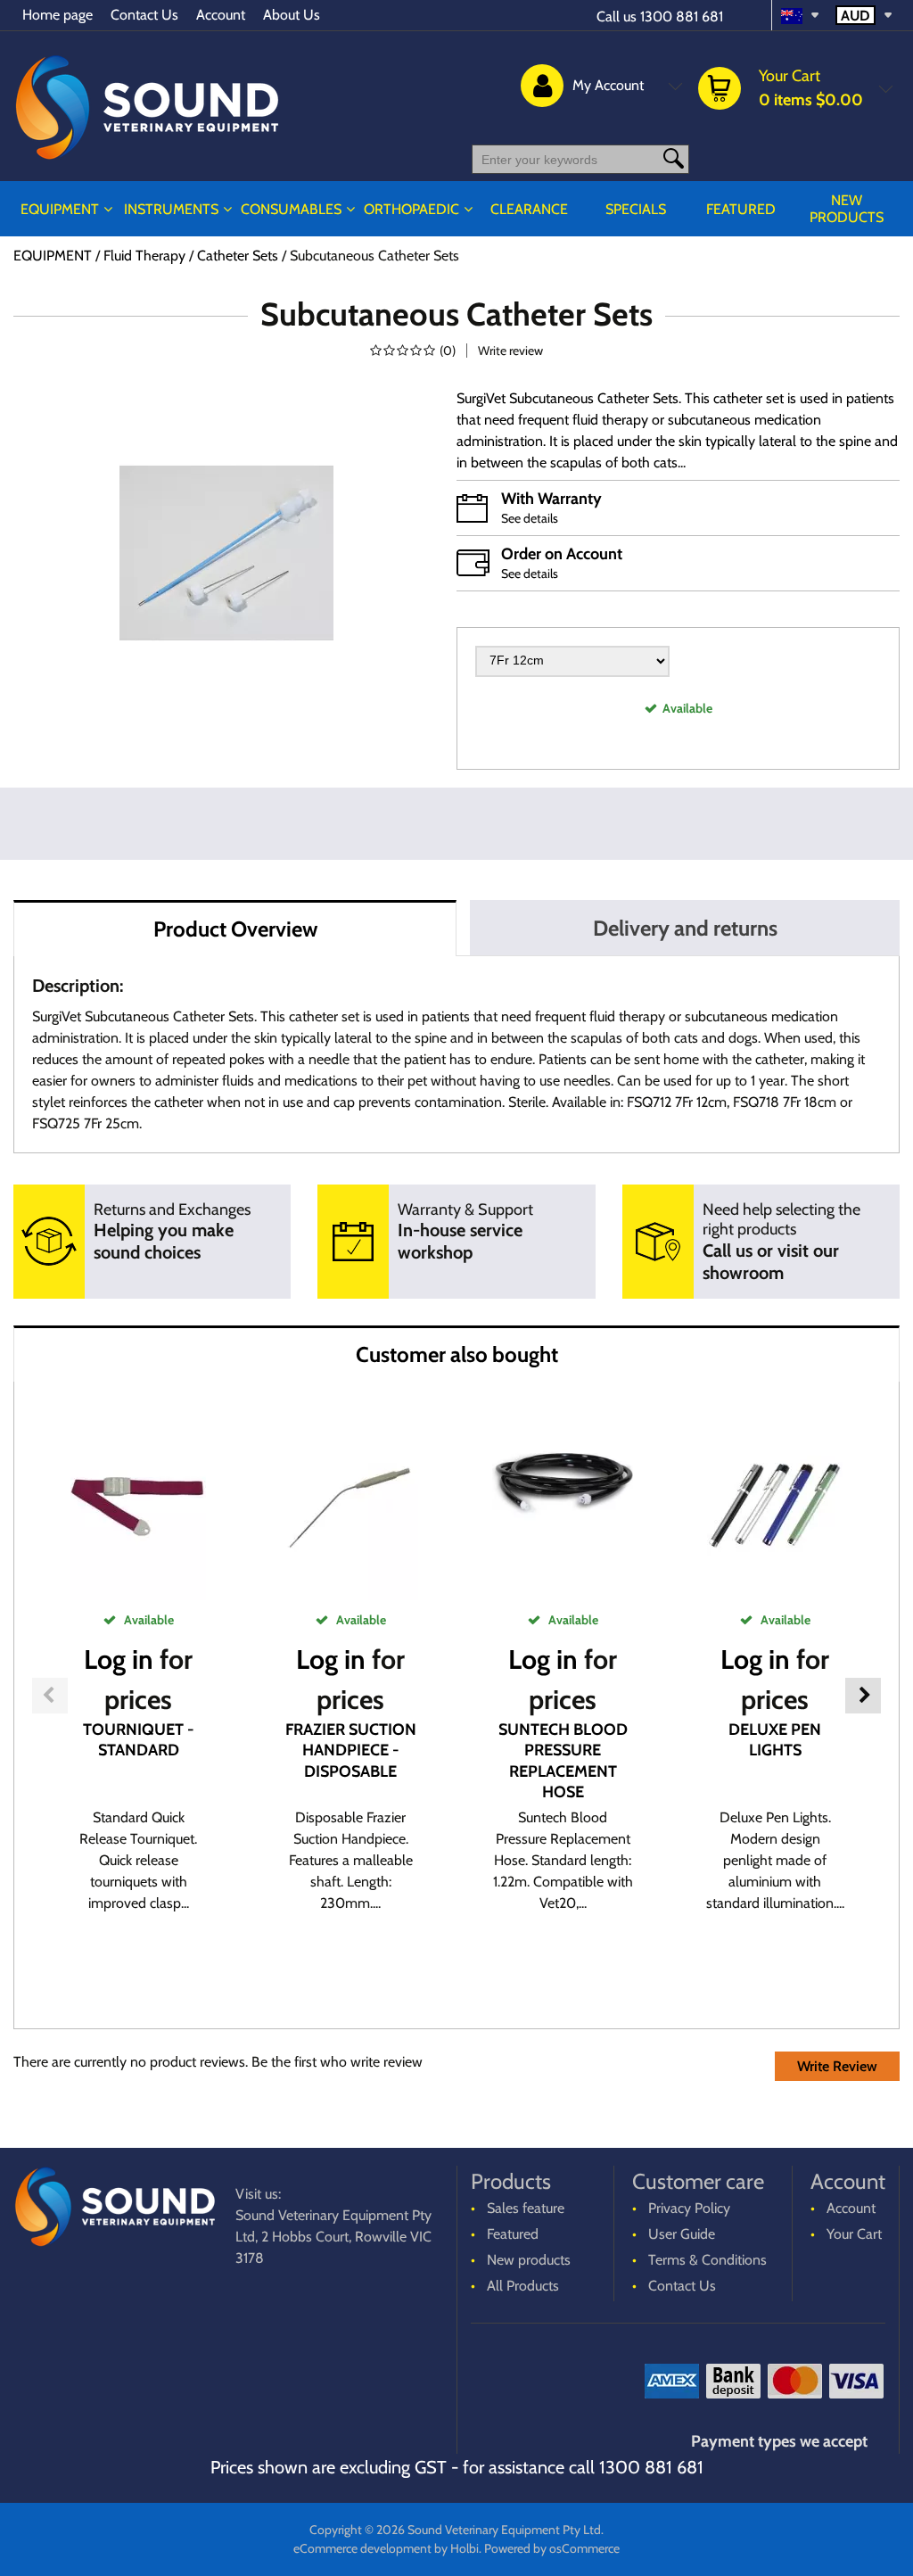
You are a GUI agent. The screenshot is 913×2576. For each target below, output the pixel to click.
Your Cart (854, 2234)
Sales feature (526, 2208)
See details (530, 518)
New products (847, 209)
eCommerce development (362, 2548)
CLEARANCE (529, 209)
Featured (741, 209)
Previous (50, 1696)
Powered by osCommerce (552, 2548)
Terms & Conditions (707, 2260)
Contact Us (144, 15)
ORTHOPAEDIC (411, 209)
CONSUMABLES (291, 209)
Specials (636, 209)
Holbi (465, 2548)
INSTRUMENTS (171, 209)
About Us (292, 15)
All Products (523, 2286)
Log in (119, 1660)
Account (221, 15)
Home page (58, 15)
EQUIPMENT (60, 209)
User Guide (682, 2234)
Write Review (837, 2066)
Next (863, 1696)
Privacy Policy (689, 2208)
